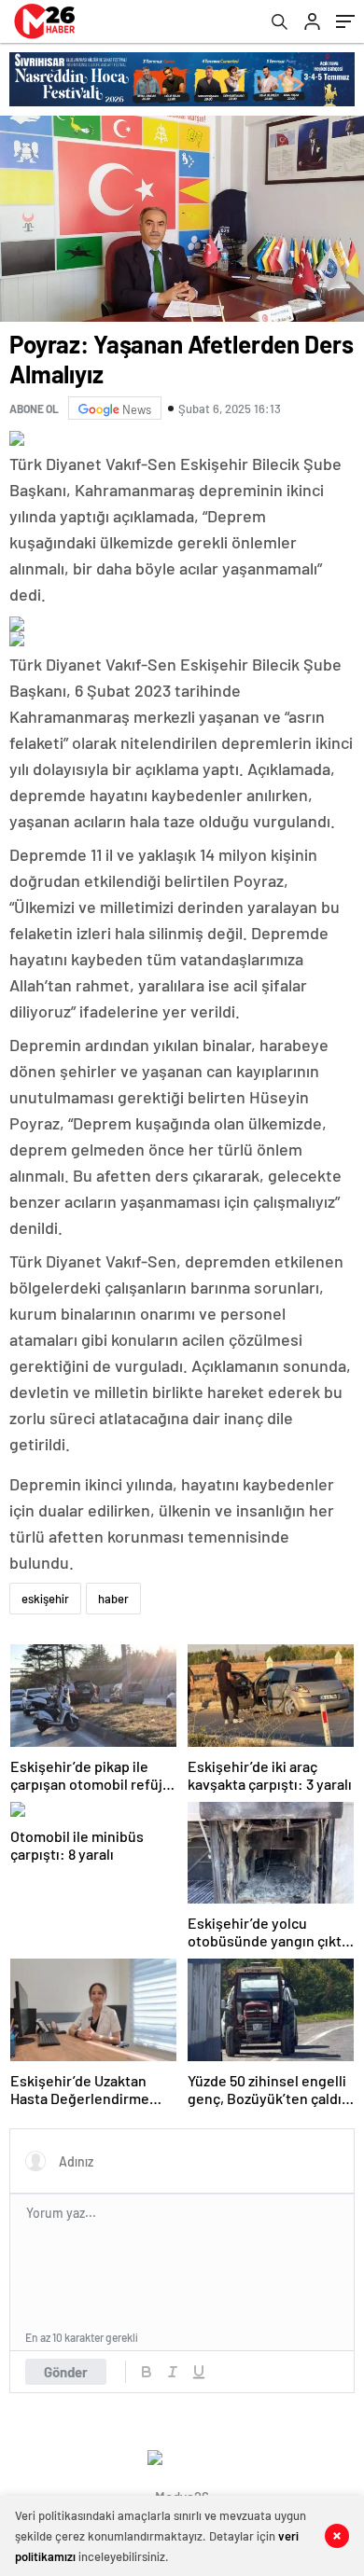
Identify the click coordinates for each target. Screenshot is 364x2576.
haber (113, 1599)
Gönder (66, 2372)
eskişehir (45, 1599)
